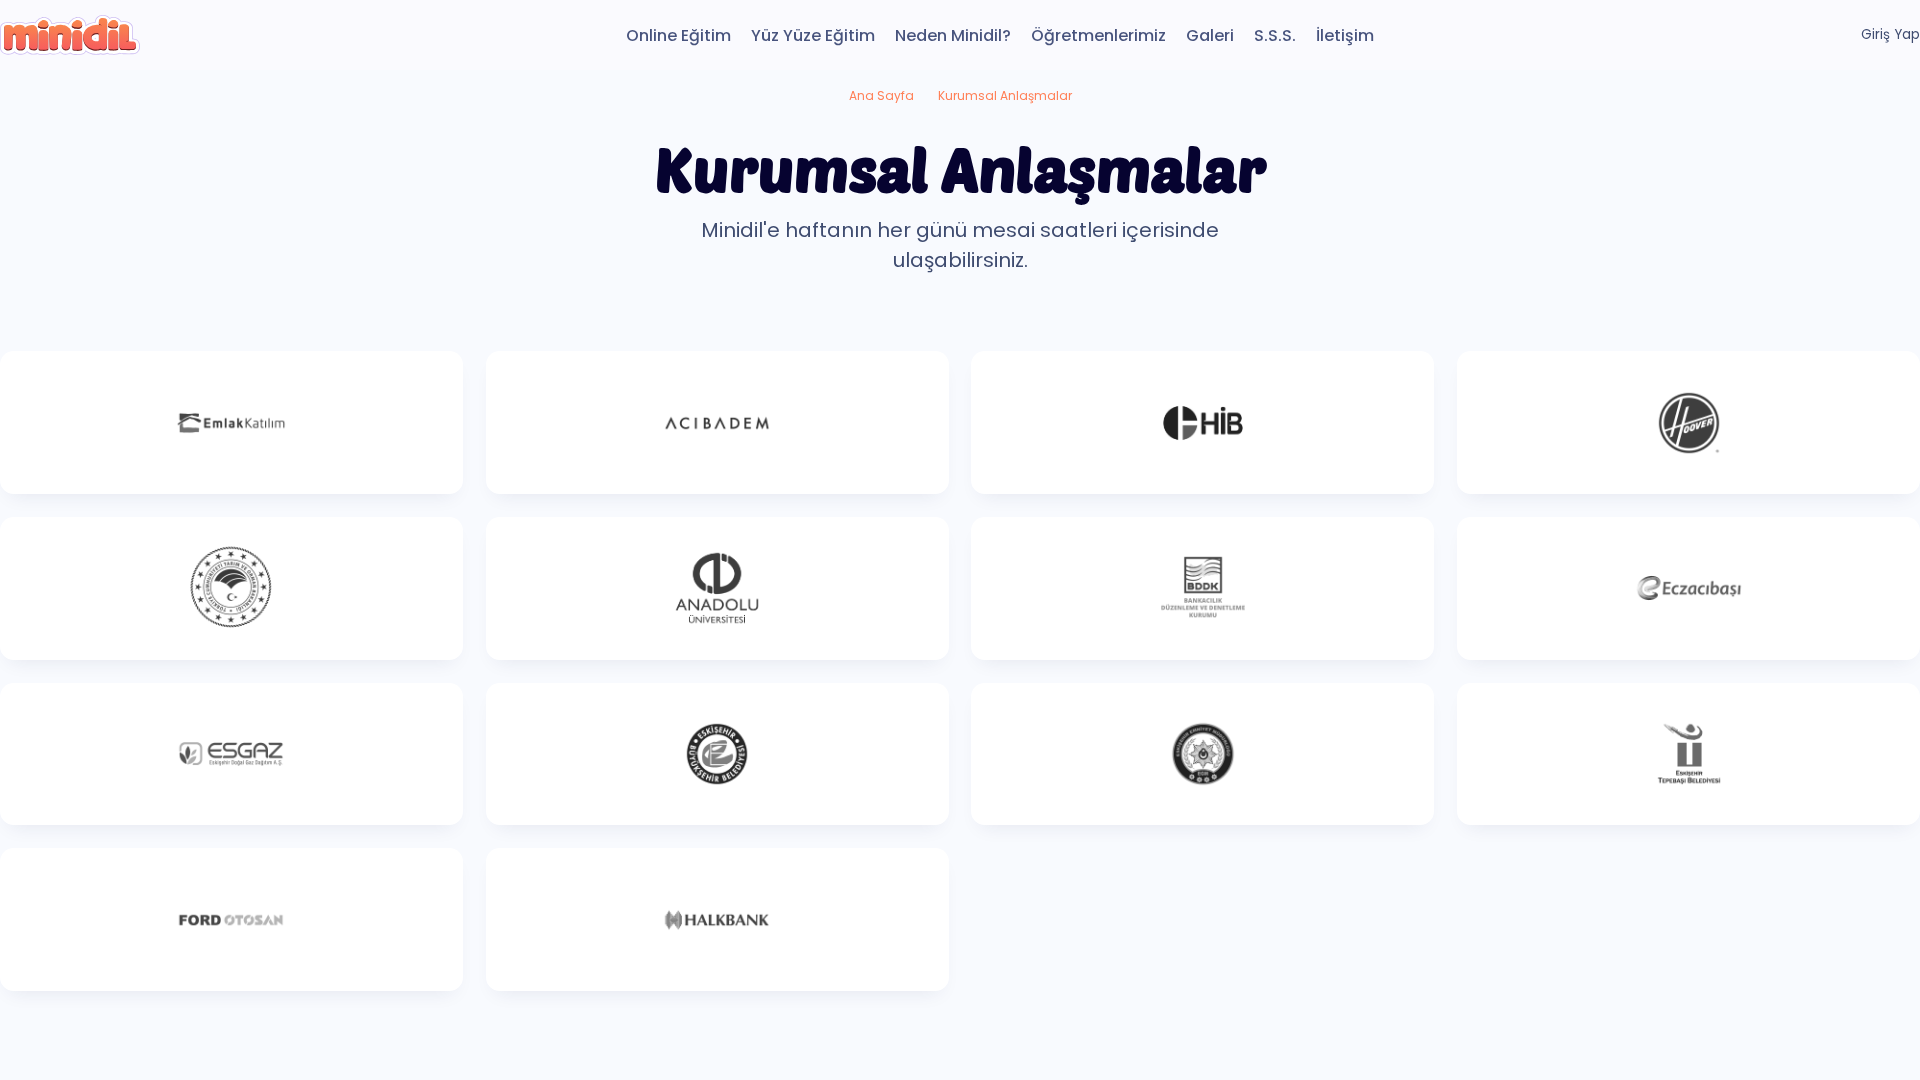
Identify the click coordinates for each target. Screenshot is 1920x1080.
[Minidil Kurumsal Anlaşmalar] (70, 35)
